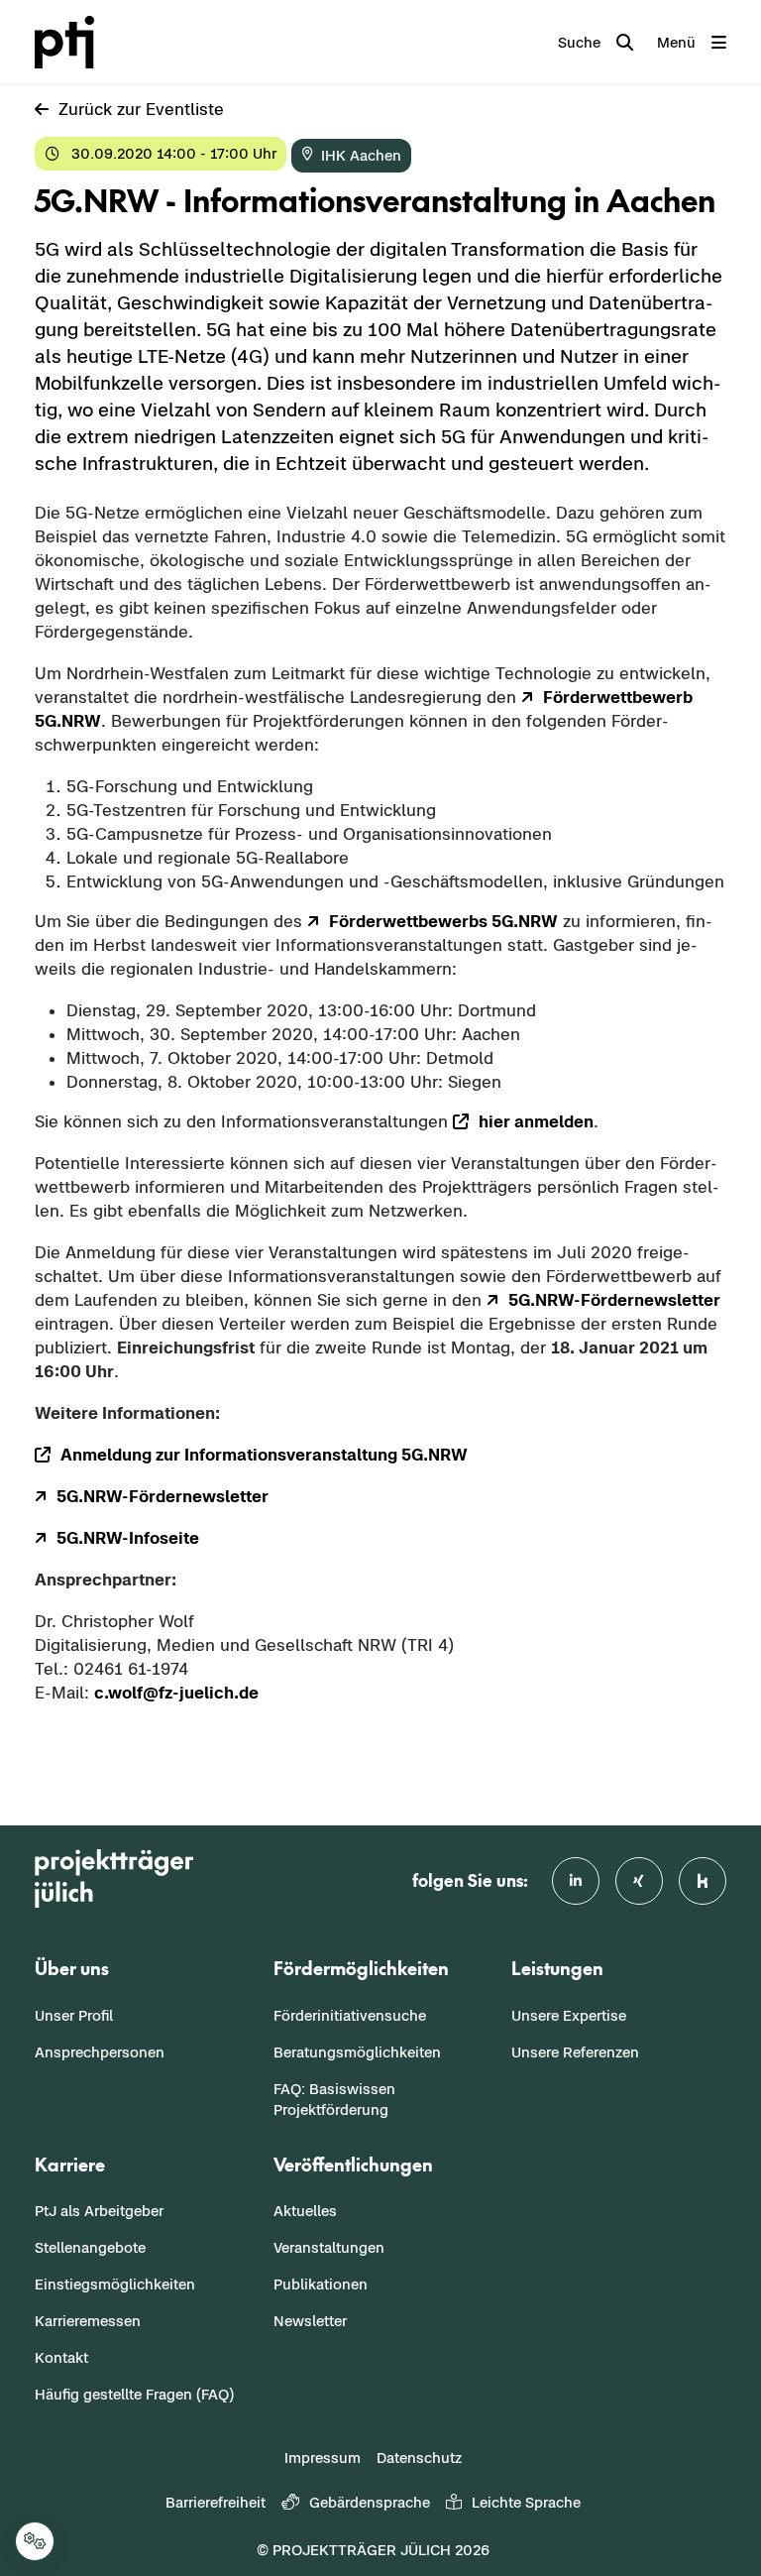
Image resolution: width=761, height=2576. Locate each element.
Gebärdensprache (370, 2502)
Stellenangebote (90, 2247)
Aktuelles (305, 2211)
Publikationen (321, 2284)
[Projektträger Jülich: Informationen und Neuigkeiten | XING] (639, 1881)
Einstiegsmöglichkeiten (115, 2284)
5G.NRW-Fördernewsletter (614, 1300)
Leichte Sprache (526, 2502)
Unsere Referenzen (575, 2052)
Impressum (323, 2458)
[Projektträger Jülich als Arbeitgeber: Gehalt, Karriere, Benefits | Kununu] (703, 1881)
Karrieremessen (88, 2321)
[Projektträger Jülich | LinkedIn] (576, 1881)
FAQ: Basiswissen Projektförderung (334, 2099)
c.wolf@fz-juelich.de (176, 1693)
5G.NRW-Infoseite (128, 1538)
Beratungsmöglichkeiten (357, 2052)
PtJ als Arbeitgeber (99, 2211)
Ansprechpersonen (100, 2052)
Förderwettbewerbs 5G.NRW (443, 921)
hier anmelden (536, 1121)
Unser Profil (74, 2015)
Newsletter (310, 2321)
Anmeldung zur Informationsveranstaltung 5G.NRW (264, 1455)
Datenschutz (419, 2458)
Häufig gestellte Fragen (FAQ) (134, 2394)
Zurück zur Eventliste (141, 109)
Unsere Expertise (569, 2015)
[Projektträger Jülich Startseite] (76, 42)
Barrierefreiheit (216, 2502)
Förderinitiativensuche (350, 2015)
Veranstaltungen (329, 2247)
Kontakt (61, 2357)
